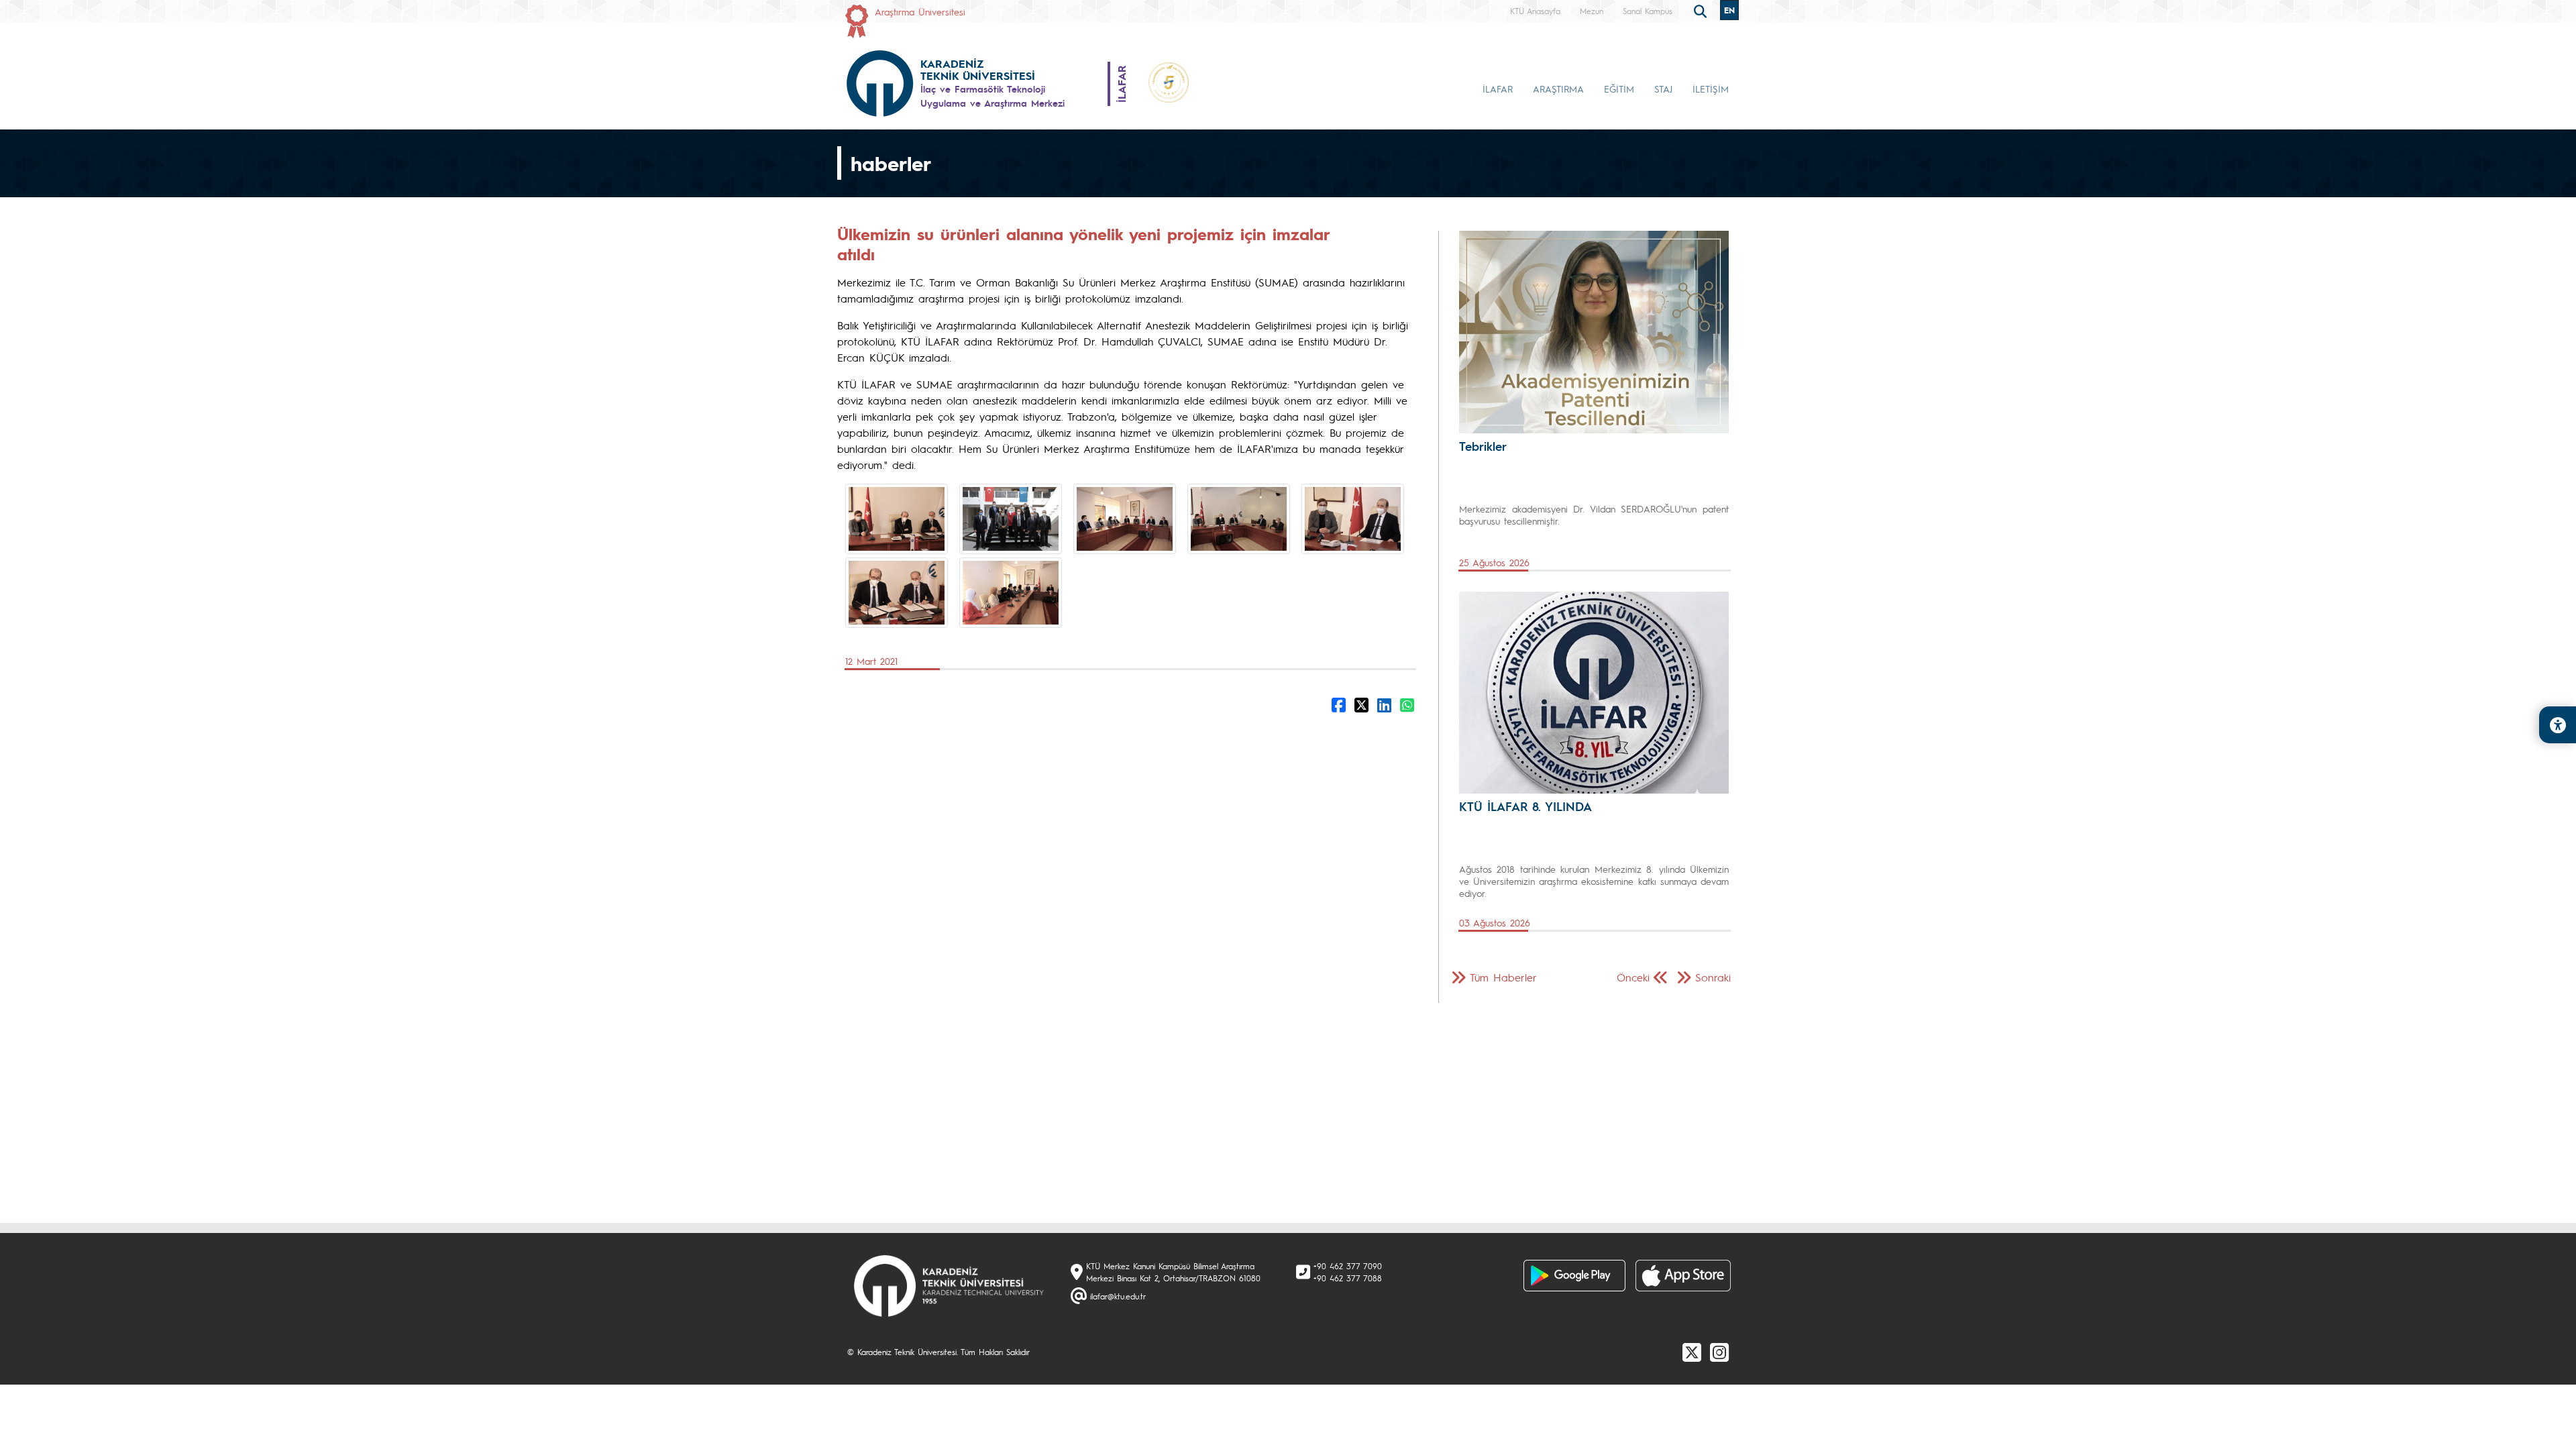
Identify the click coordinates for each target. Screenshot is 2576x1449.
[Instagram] (1719, 1352)
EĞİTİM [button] (1619, 89)
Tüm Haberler (1503, 977)
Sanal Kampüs (1648, 11)
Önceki (1633, 977)
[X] (1692, 1352)
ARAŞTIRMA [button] (1558, 89)
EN (1729, 10)
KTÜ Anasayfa (1535, 11)
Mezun (1592, 11)
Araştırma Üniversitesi (920, 11)
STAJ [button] (1663, 89)
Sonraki (1713, 977)
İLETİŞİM (1711, 89)
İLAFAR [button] (1498, 89)
